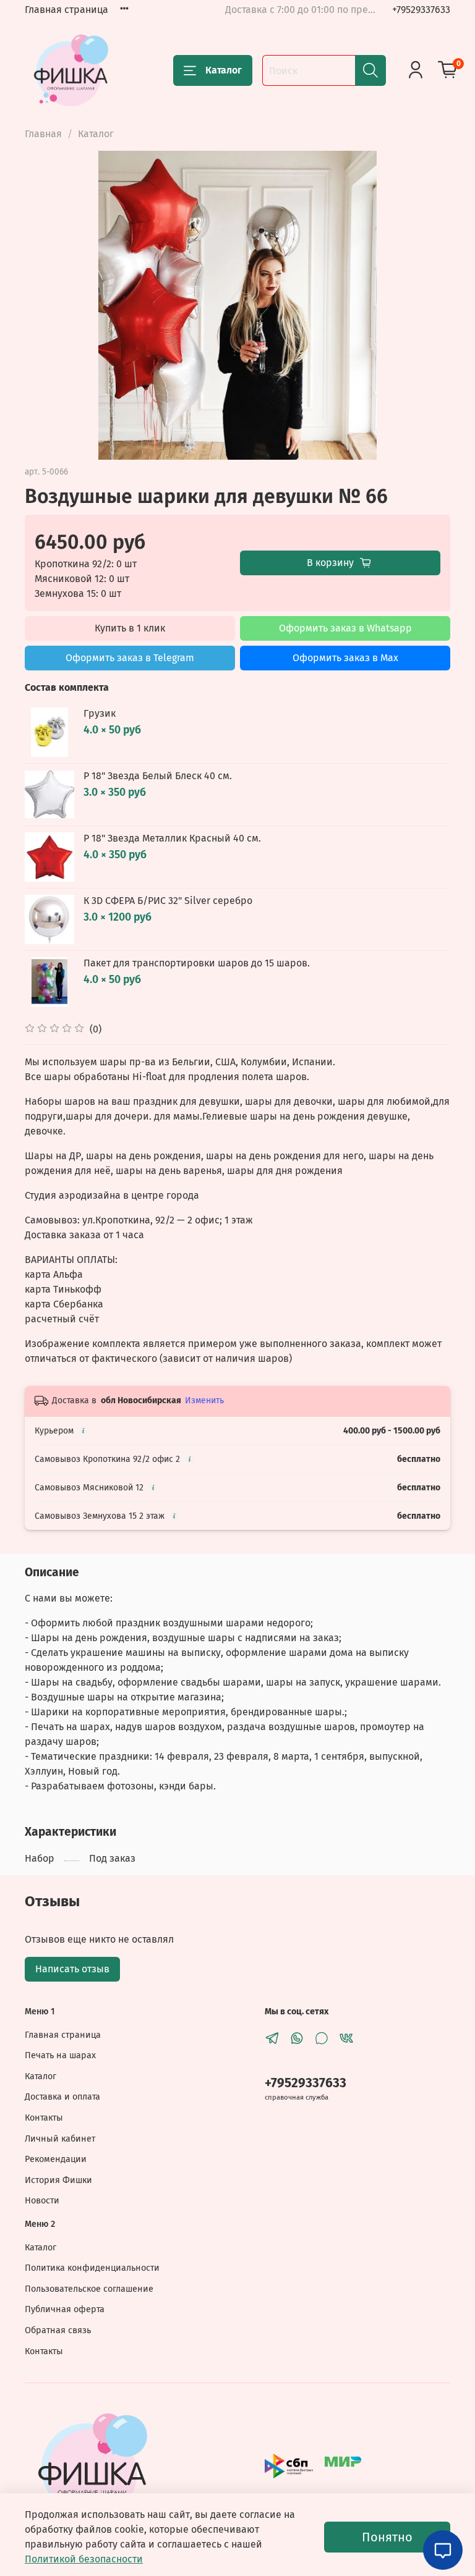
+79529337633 (421, 10)
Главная (43, 134)
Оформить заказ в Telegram (130, 658)
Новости (42, 2201)
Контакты (44, 2118)
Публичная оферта (65, 2309)
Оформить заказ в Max (345, 658)
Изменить (204, 1400)
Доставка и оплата (62, 2097)
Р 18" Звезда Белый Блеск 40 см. (158, 776)
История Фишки (58, 2180)
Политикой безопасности (84, 2559)
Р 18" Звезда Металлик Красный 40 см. (172, 838)
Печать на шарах (60, 2055)
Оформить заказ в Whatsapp (345, 628)
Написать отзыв (72, 1969)
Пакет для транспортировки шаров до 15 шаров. (197, 963)
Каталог (224, 70)
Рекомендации (56, 2159)
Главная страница (66, 10)
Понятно (387, 2537)
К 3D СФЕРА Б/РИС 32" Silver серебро (168, 901)
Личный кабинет (60, 2139)
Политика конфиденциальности (92, 2268)
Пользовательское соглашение (89, 2289)
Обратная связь (58, 2330)
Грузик (100, 713)
